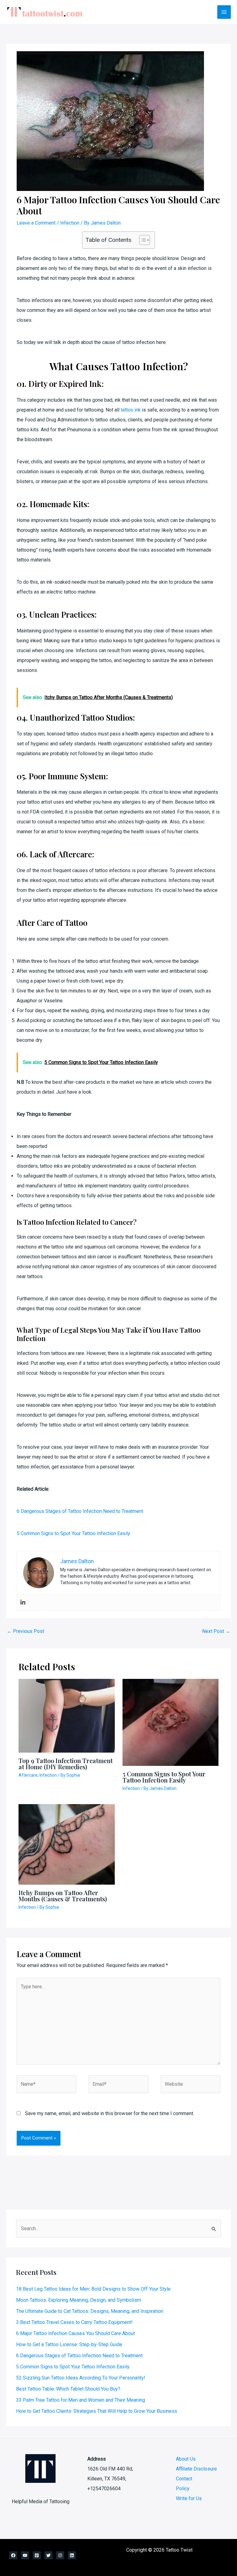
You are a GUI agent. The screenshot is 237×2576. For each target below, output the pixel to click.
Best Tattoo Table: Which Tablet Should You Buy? (68, 2389)
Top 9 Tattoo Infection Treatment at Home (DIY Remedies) (66, 1764)
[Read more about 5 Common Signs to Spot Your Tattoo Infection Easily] (171, 1722)
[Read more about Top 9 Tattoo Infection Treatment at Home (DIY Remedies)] (67, 1715)
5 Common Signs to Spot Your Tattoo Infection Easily (73, 1533)
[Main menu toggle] (224, 12)
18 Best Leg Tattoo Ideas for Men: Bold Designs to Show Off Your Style (93, 2289)
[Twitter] (48, 2555)
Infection (70, 223)
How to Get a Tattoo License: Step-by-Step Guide (69, 2344)
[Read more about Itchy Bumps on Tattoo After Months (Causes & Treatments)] (67, 1844)
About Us (186, 2459)
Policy (183, 2489)
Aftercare (28, 1775)
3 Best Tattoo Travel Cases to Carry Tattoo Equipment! (74, 2322)
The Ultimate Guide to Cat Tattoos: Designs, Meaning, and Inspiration (90, 2311)
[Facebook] (13, 2555)
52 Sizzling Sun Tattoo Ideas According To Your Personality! (81, 2378)
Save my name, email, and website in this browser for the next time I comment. (110, 2113)
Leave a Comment (36, 223)
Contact (184, 2479)
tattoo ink (131, 410)
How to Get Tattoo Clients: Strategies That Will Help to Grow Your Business (97, 2411)
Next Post (216, 1631)
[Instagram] (60, 2555)
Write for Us (189, 2498)
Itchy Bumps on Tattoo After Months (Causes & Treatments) (63, 1896)
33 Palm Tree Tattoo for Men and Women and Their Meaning (81, 2400)
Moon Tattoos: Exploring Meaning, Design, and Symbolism (79, 2300)
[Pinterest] (37, 2555)
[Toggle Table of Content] (141, 240)
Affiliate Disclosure (196, 2469)
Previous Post (25, 1631)
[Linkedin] (23, 1603)
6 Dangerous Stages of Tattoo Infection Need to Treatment (80, 1511)
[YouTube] (25, 2555)
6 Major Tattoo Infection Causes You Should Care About (75, 2333)
